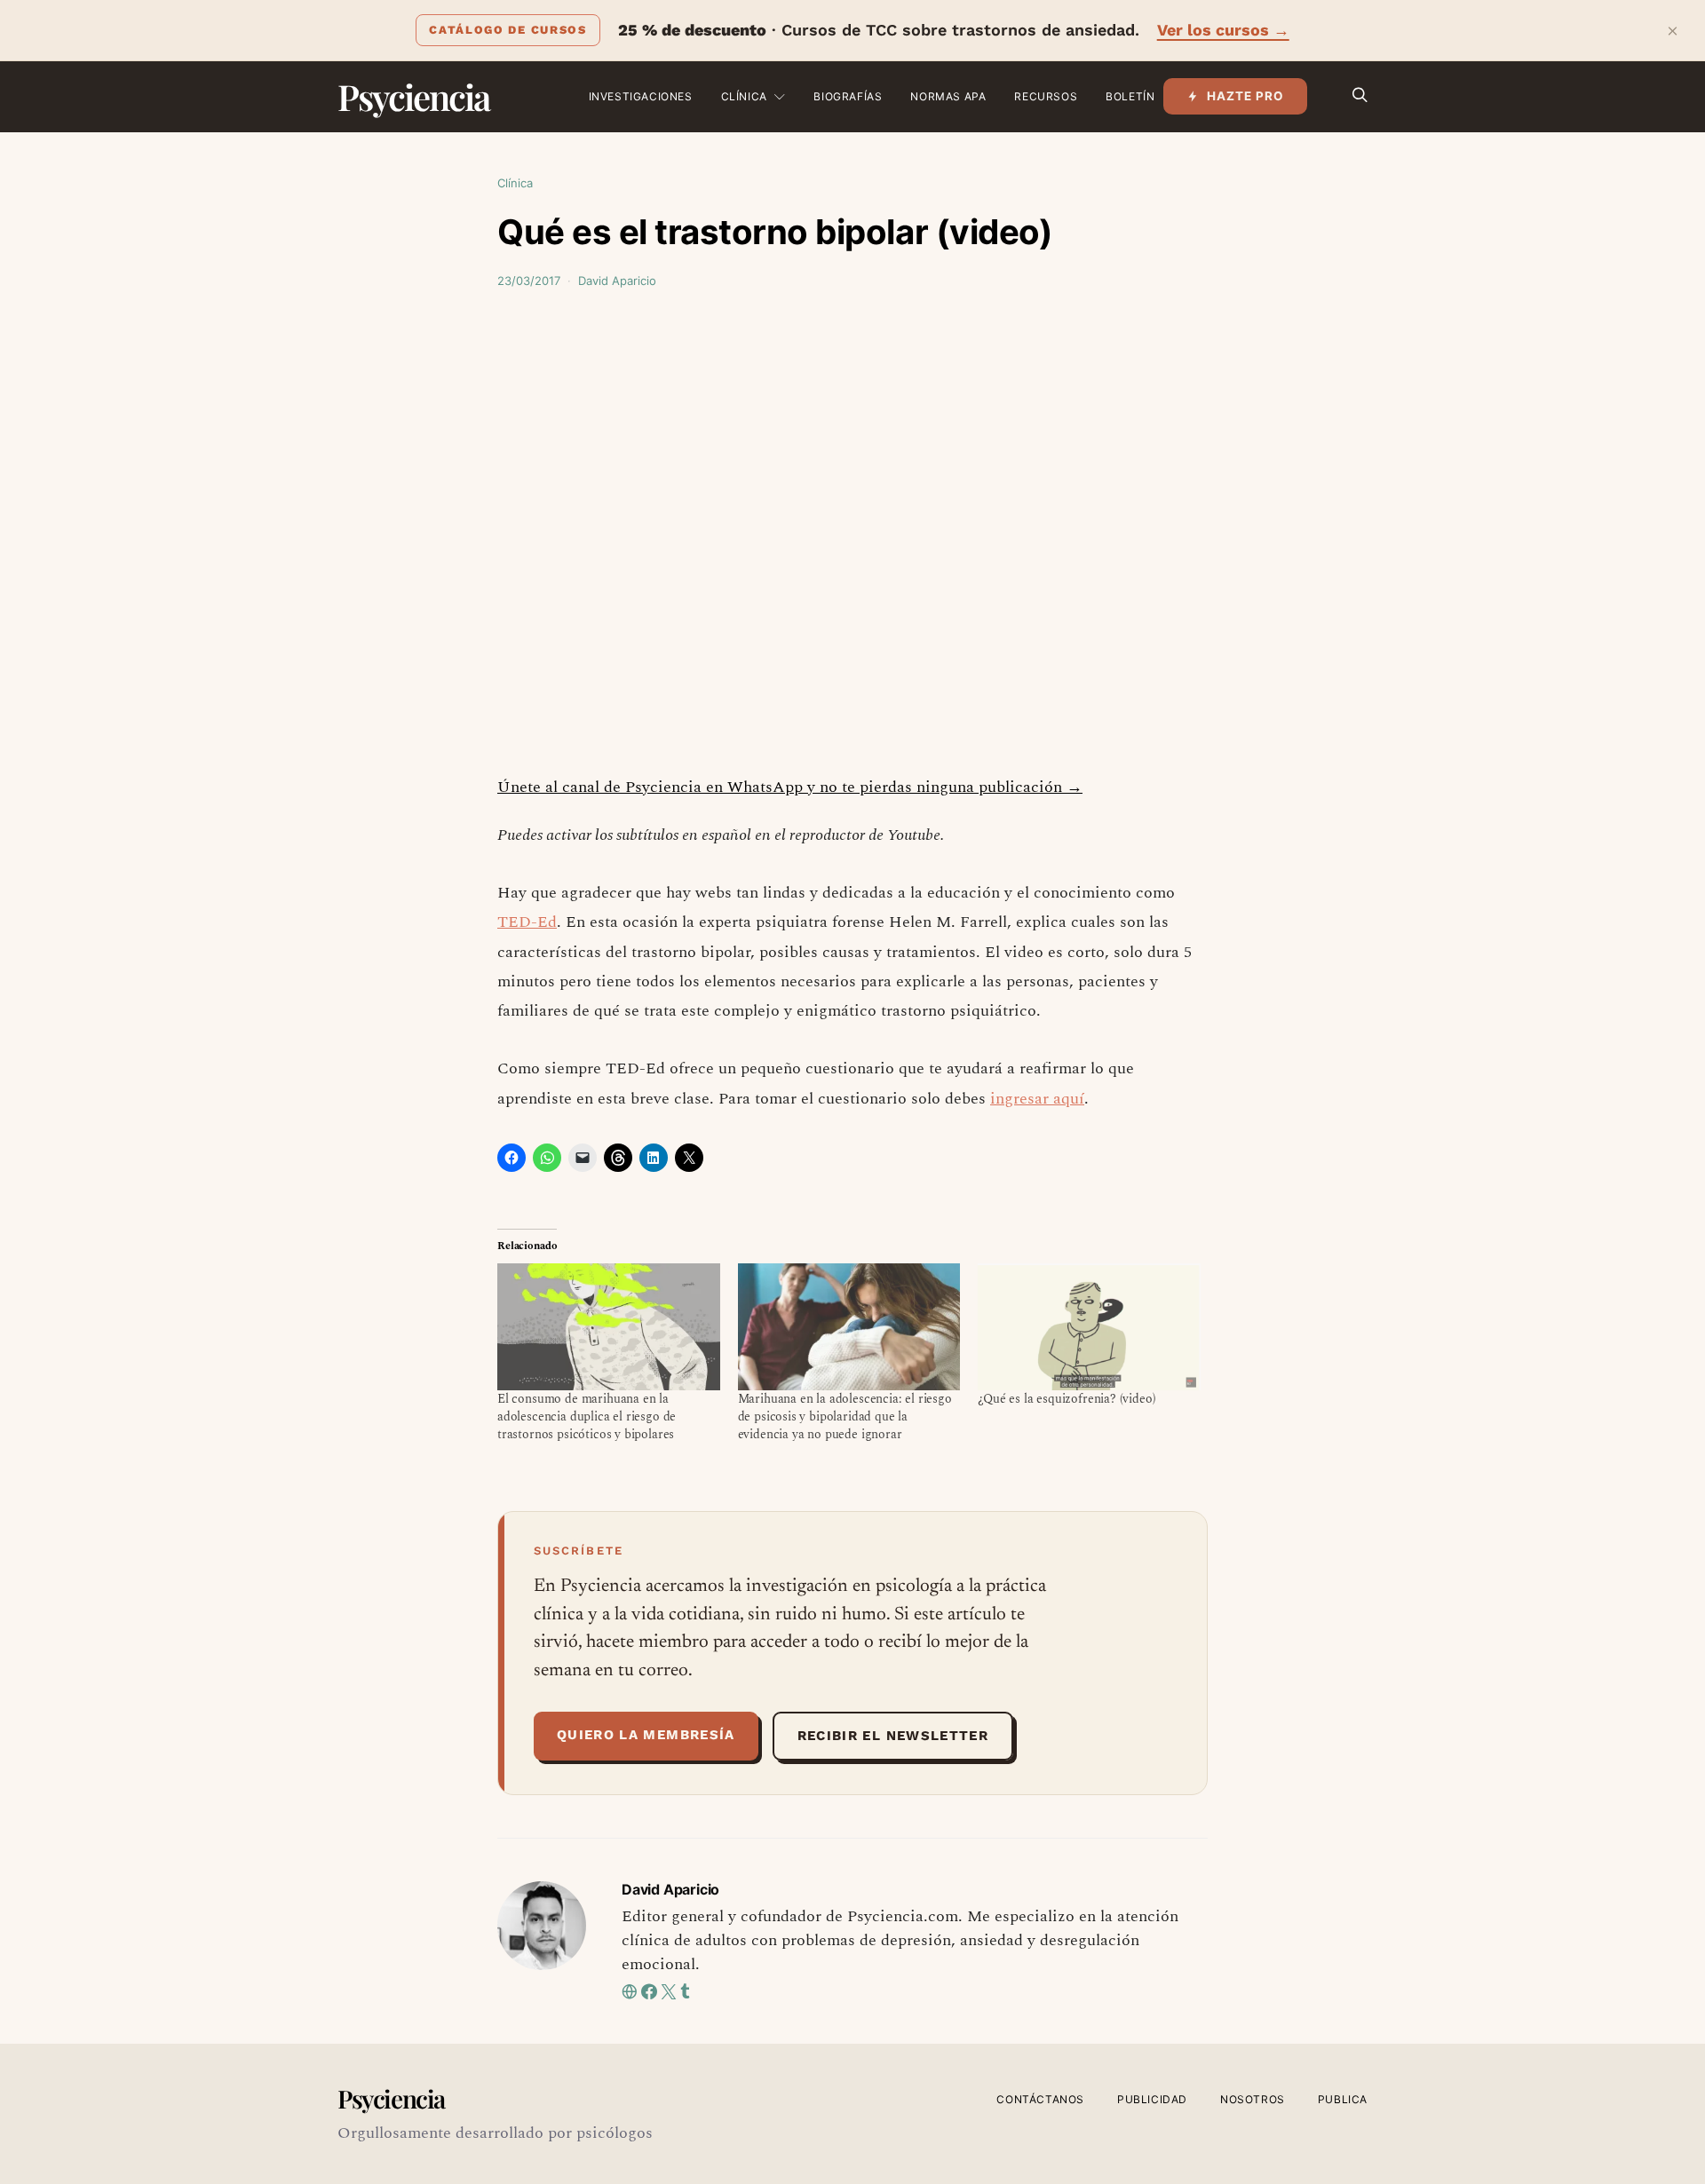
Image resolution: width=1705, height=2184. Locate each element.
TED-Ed (527, 922)
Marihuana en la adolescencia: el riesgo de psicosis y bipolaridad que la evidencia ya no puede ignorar (845, 1416)
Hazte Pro (1245, 96)
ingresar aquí (1037, 1099)
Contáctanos (1040, 2099)
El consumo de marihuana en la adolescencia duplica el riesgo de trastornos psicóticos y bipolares (587, 1416)
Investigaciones (641, 96)
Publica (1343, 2099)
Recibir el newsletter (893, 1736)
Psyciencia (413, 96)
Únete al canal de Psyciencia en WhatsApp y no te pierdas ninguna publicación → (790, 787)
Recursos (1046, 96)
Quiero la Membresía (646, 1735)
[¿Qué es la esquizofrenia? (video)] (1089, 1327)
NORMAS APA (948, 96)
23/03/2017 (529, 281)
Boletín (1130, 96)
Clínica (744, 96)
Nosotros (1253, 2099)
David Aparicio (617, 281)
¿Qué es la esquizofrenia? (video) (1067, 1399)
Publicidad (1152, 2099)
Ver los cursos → (1223, 30)
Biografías (848, 96)
